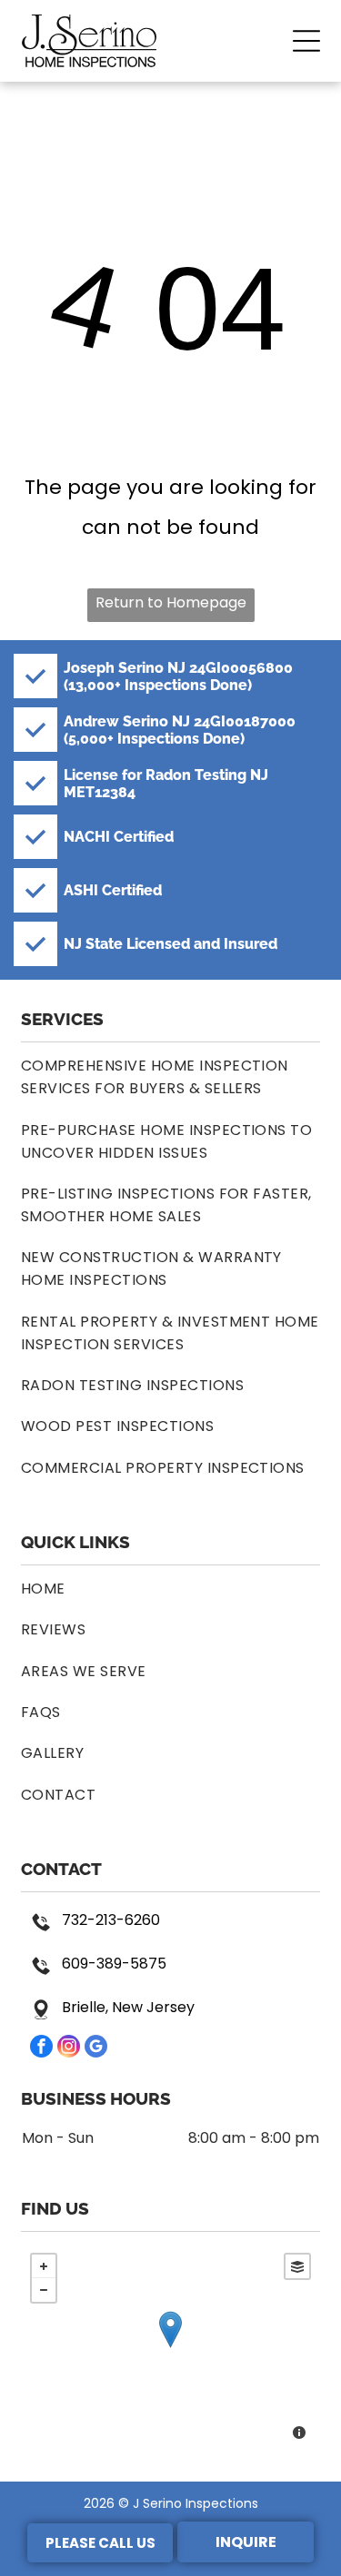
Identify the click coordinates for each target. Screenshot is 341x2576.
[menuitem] (170, 1077)
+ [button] (44, 2266)
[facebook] (41, 2048)
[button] (306, 41)
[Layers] (297, 2266)
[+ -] (170, 2349)
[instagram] (69, 2048)
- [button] (44, 2290)
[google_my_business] (96, 2048)
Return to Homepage (171, 602)
